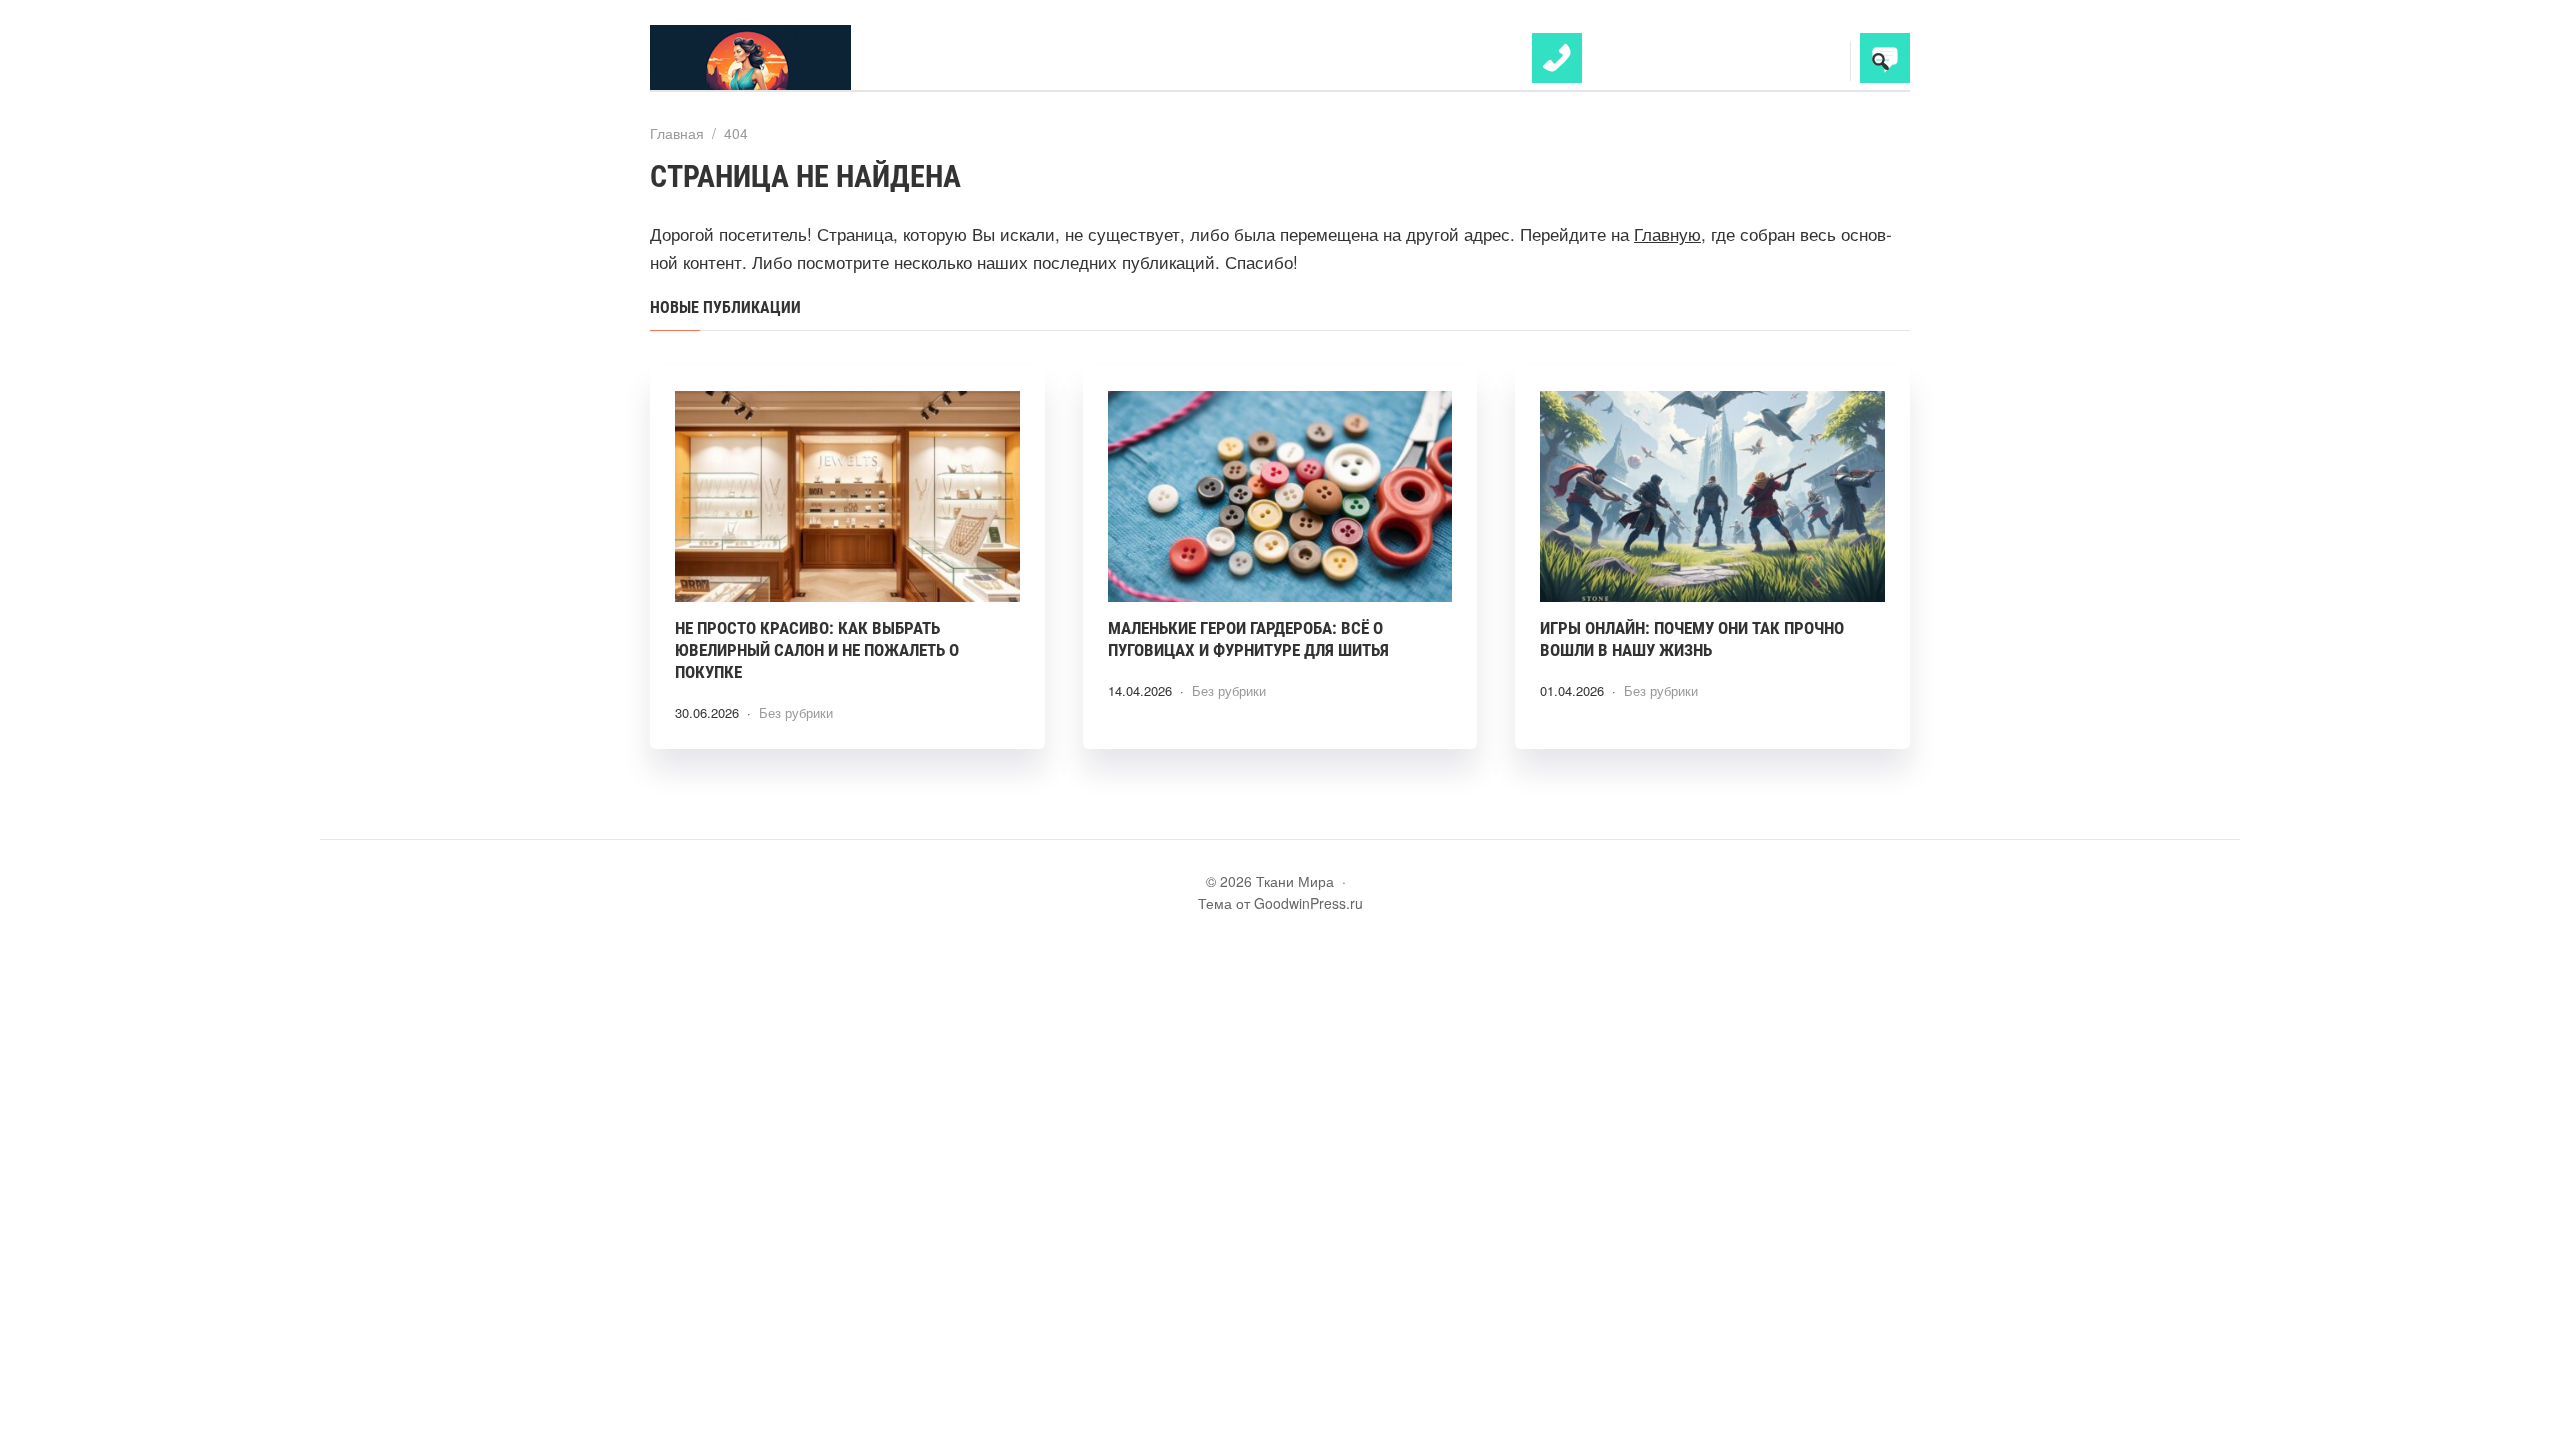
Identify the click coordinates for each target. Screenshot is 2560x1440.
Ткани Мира (800, 57)
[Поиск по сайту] (1880, 61)
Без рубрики (796, 712)
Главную (1667, 233)
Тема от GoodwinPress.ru (1280, 903)
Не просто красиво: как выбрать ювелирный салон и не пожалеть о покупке (817, 650)
